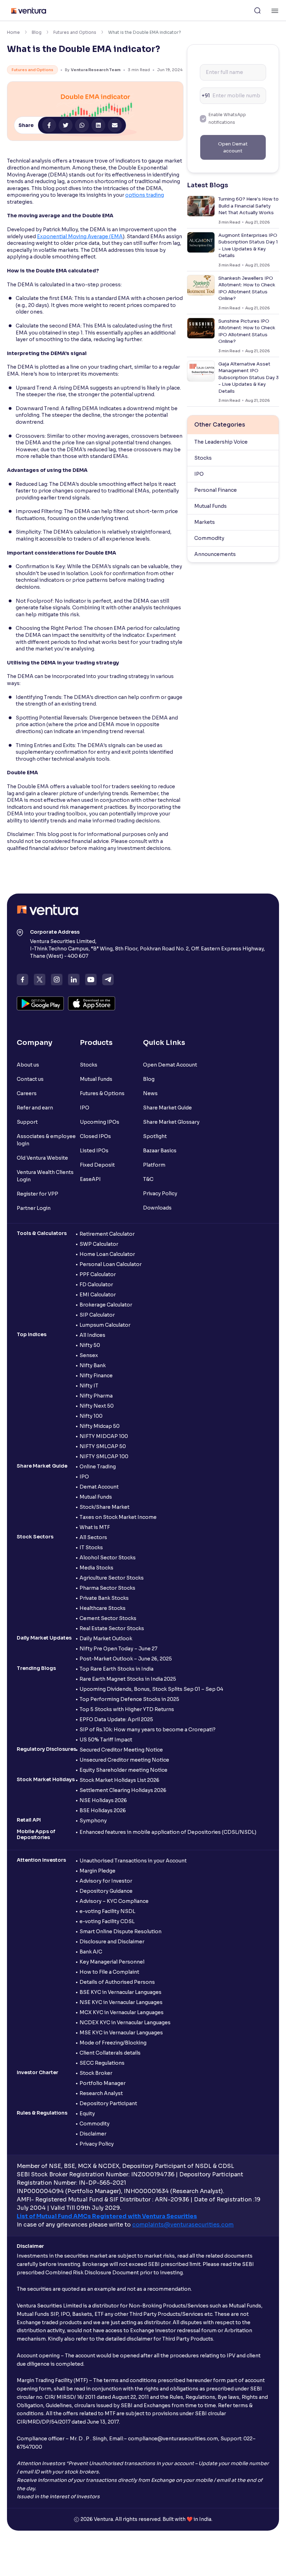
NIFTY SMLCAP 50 (103, 1446)
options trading (145, 195)
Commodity (209, 538)
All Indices (92, 1335)
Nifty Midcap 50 (100, 1426)
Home (13, 32)
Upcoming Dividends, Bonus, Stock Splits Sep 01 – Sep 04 (151, 1689)
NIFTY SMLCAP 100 (104, 1456)
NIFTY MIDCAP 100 (104, 1436)
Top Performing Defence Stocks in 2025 (129, 1699)
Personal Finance (216, 490)
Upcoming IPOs (100, 1122)
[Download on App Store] (92, 1003)
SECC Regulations (102, 2063)
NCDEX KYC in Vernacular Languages (125, 2023)
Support (27, 1122)
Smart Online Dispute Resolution (121, 1931)
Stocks (203, 458)
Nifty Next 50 (97, 1406)
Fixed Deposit (97, 1165)
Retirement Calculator (107, 1234)
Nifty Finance (96, 1376)
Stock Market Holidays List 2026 (119, 1780)
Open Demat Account (170, 1065)
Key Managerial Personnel (112, 1962)
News (150, 1093)
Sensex (89, 1355)
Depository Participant (108, 2103)
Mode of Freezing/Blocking (113, 2043)
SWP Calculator (99, 1244)
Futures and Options (75, 32)
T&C (148, 1179)
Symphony (93, 1821)
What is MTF (95, 1527)
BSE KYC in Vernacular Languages (121, 1992)
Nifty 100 (91, 1416)
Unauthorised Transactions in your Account (133, 1861)
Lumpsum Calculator (105, 1325)
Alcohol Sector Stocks (108, 1558)
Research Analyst (101, 2093)
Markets (205, 522)
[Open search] (257, 10)
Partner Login (34, 1208)
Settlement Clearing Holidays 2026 (123, 1790)
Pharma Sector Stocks (107, 1588)
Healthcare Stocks (103, 1608)
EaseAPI (90, 1179)
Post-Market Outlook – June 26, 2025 (126, 1659)
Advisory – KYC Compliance (114, 1901)
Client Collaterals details (110, 2053)
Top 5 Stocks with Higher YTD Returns (127, 1709)
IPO (199, 474)
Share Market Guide (167, 1108)
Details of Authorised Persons (117, 1982)
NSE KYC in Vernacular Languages (121, 2002)
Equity (87, 2114)
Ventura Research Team (96, 70)
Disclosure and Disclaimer (112, 1942)
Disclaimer (93, 2134)
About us (28, 1065)
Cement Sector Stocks (108, 1618)
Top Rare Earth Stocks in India (116, 1669)
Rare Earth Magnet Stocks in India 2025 (128, 1679)
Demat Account (99, 1487)
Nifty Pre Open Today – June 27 (118, 1649)
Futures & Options (102, 1093)
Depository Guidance (106, 1891)
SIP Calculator (97, 1315)
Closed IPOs (95, 1136)
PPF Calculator (98, 1274)
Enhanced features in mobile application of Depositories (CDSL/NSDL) (168, 1832)
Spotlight (155, 1136)
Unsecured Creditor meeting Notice (124, 1760)
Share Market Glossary (171, 1122)
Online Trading (98, 1467)
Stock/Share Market (104, 1507)
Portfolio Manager (103, 2083)
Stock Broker (96, 2073)
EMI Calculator (98, 1295)
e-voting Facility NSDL (107, 1911)
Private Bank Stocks (104, 1598)
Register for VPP (37, 1194)
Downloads (157, 1208)
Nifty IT (89, 1386)
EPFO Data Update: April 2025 (116, 1719)
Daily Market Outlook (106, 1639)
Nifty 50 (90, 1345)
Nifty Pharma (96, 1396)
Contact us (30, 1079)
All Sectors (93, 1537)
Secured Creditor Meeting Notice (121, 1750)
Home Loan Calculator (107, 1254)
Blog (37, 32)
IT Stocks (91, 1547)
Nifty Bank (93, 1365)
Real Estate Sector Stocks (112, 1628)
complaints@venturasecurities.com (183, 2225)
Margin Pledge (97, 1871)
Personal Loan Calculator (111, 1264)
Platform (154, 1165)
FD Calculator (96, 1285)
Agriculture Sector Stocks (112, 1578)
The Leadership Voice (221, 442)
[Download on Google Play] (40, 1003)
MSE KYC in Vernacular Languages (121, 2033)
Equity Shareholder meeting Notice (123, 1770)
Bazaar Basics (160, 1151)
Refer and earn (35, 1108)
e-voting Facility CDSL (107, 1921)
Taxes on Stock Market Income (118, 1517)
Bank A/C (91, 1952)
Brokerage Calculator (106, 1305)
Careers (27, 1093)
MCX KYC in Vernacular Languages (122, 2012)
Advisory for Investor (106, 1881)
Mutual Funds (210, 506)
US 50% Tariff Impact (106, 1740)
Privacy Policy (160, 1193)
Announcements (215, 554)
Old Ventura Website (42, 1158)
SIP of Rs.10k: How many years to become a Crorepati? (148, 1730)
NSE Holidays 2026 (103, 1800)
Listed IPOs (94, 1151)
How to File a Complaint (109, 1972)
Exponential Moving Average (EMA (80, 236)
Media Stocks (96, 1568)
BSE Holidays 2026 (103, 1810)
